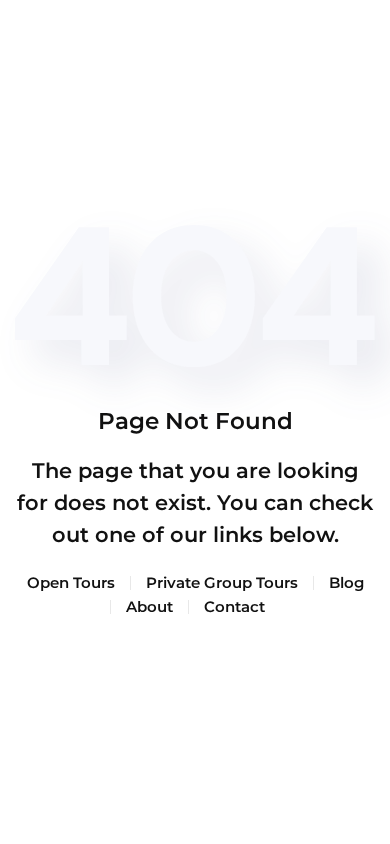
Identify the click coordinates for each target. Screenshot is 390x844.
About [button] (149, 606)
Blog (346, 582)
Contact (234, 606)
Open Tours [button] (71, 582)
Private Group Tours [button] (222, 582)
